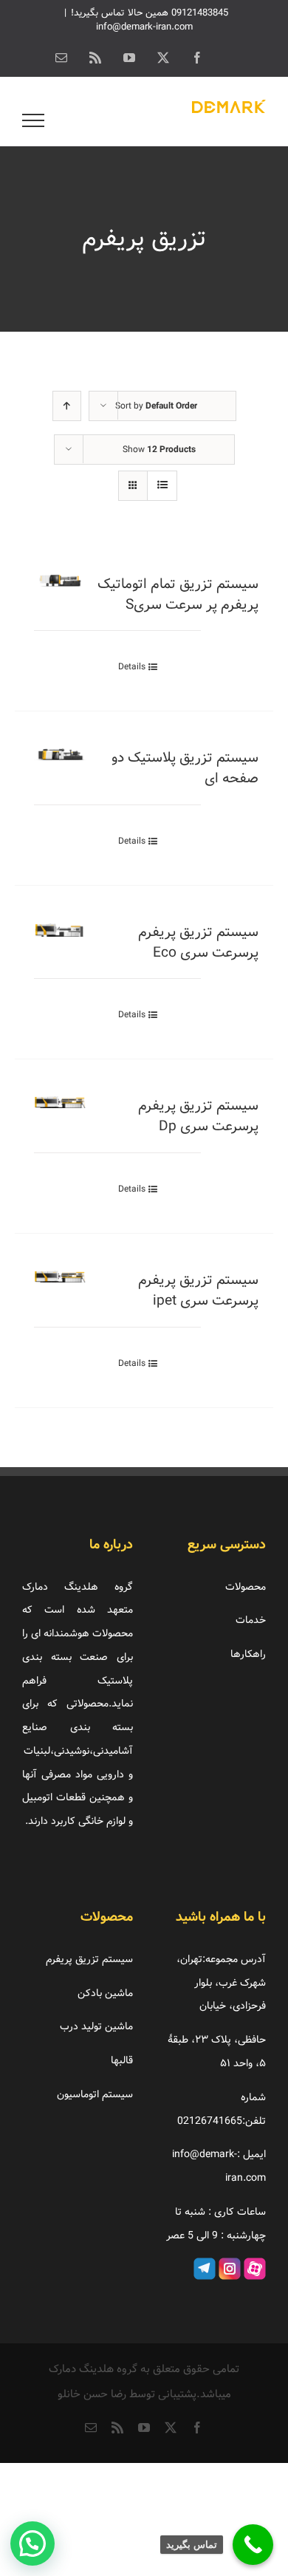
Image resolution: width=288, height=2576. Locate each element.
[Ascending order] (67, 406)
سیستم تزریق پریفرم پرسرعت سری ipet (198, 1291)
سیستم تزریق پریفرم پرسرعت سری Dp (198, 1116)
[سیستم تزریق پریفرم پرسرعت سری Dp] (60, 1108)
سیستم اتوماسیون (95, 2094)
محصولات (246, 1587)
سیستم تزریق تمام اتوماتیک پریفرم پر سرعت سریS (178, 595)
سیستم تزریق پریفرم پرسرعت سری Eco (198, 943)
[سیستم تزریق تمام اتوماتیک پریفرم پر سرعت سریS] (60, 587)
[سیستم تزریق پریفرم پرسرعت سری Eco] (60, 935)
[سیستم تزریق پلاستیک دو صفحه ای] (60, 760)
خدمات (251, 1620)
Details (132, 667)
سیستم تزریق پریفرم (89, 1959)
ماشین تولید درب (96, 2026)
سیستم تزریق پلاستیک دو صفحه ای (185, 768)
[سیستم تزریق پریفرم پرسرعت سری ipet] (60, 1282)
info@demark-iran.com (144, 27)
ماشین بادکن (105, 1993)
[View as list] (162, 486)
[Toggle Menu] (34, 120)
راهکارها (248, 1654)
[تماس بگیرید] (253, 2545)
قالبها (122, 2060)
